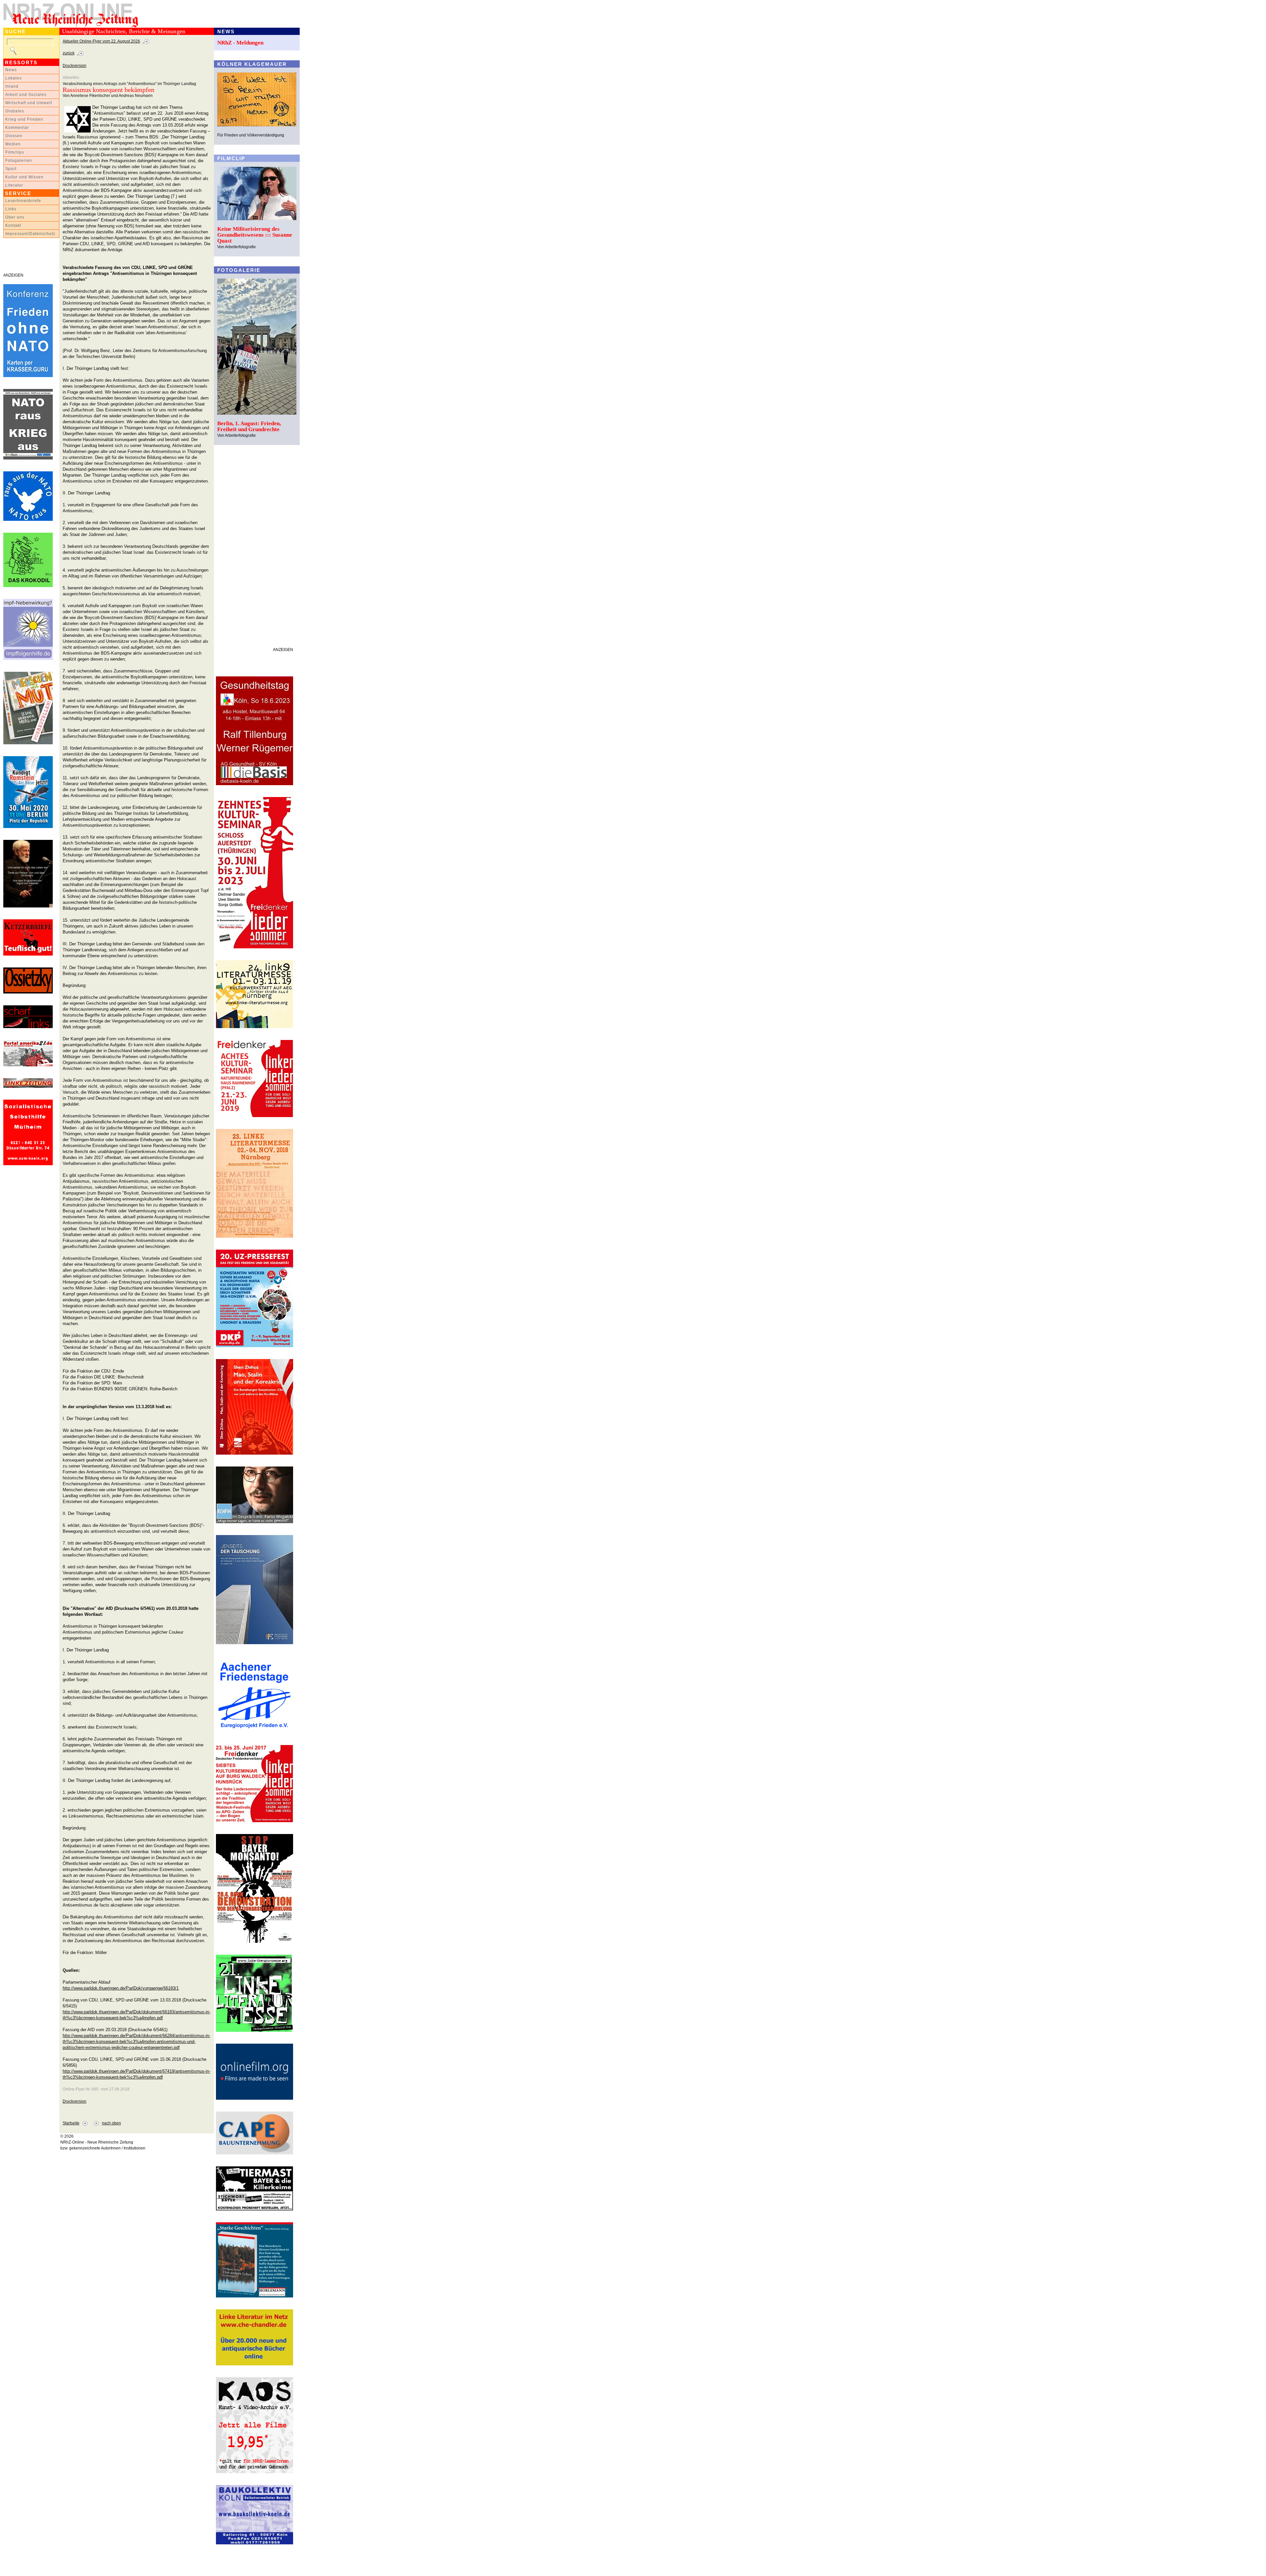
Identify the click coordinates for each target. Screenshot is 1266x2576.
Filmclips (15, 152)
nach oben (111, 2123)
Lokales (14, 78)
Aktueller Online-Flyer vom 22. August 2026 (101, 41)
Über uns (15, 217)
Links (11, 209)
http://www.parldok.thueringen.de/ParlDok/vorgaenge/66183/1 (121, 1988)
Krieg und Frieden (24, 119)
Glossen (14, 136)
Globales (15, 111)
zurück (69, 53)
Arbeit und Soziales (26, 95)
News (11, 70)
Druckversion (75, 66)
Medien (13, 144)
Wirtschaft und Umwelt (29, 103)
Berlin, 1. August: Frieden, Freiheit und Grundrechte (249, 426)
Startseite (71, 2123)
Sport (11, 169)
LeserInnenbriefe (23, 201)
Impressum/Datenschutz (30, 234)
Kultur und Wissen (24, 177)
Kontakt (13, 225)
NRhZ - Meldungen (240, 43)
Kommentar (17, 128)
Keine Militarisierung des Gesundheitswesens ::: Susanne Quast (255, 235)
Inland (12, 86)
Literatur (14, 185)
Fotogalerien (19, 161)
